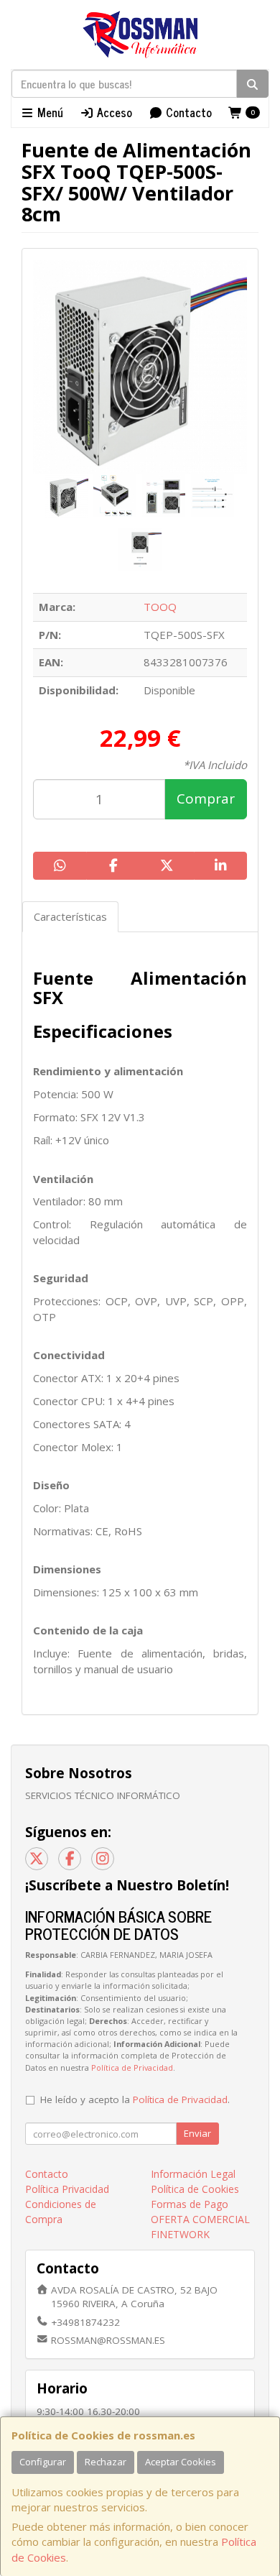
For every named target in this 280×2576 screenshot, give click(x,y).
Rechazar (106, 2462)
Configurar (43, 2462)
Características (70, 916)
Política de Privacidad (132, 2067)
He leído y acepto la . (135, 2099)
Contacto (187, 112)
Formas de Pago (190, 2204)
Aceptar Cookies (181, 2462)
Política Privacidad (67, 2189)
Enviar (197, 2133)
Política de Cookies (195, 2189)
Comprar (206, 799)
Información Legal (193, 2174)
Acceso (113, 112)
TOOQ (160, 607)
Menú (49, 112)
